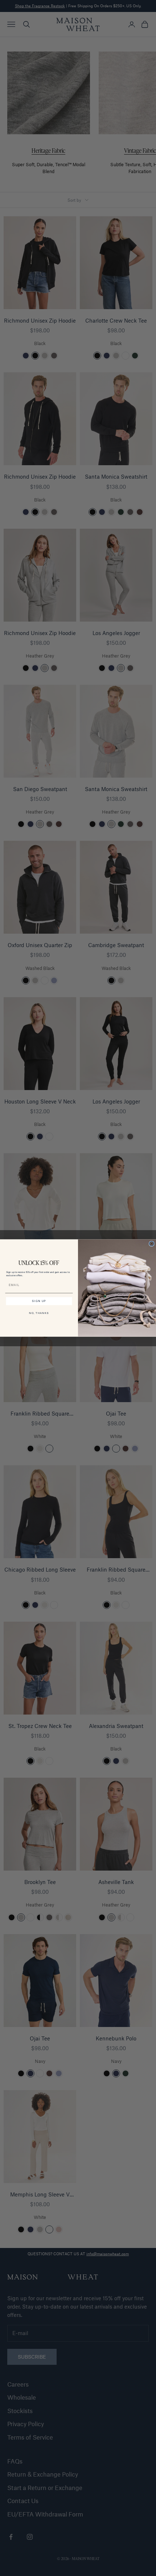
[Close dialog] (151, 1244)
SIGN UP (39, 1301)
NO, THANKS (39, 1313)
